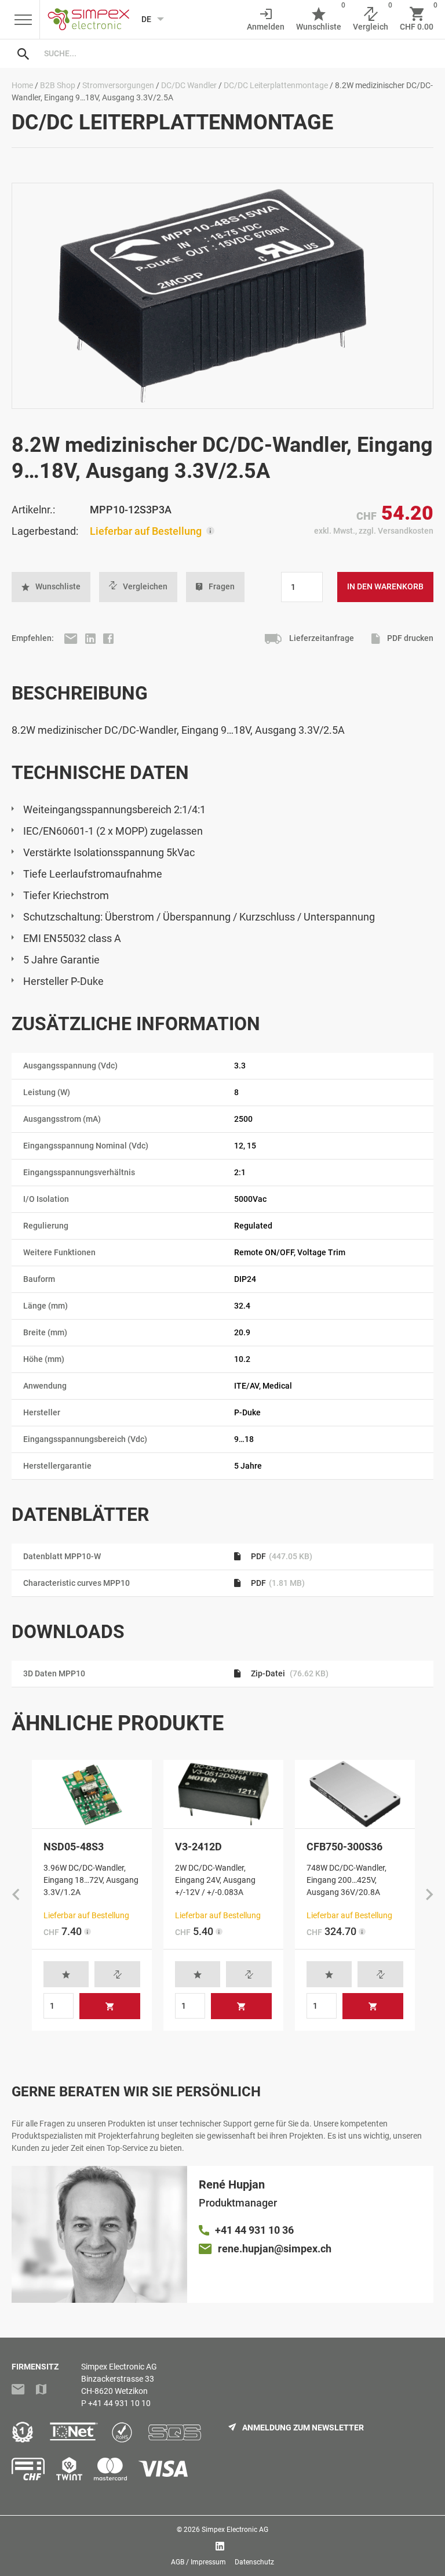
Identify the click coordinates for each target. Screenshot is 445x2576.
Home (22, 85)
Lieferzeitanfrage (321, 638)
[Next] (429, 1896)
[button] (51, 587)
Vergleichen (145, 586)
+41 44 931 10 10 (119, 2403)
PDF (281, 1556)
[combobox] (234, 53)
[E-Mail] (72, 638)
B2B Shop (58, 85)
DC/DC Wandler (189, 85)
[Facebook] (108, 638)
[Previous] (16, 1896)
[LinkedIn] (91, 638)
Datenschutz (254, 2562)
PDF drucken (409, 638)
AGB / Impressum (198, 2562)
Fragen (222, 586)
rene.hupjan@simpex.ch (275, 2249)
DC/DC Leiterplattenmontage (276, 85)
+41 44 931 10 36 (254, 2230)
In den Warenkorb (385, 586)
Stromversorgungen (118, 85)
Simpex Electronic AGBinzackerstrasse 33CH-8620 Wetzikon (119, 2379)
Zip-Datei (289, 1673)
